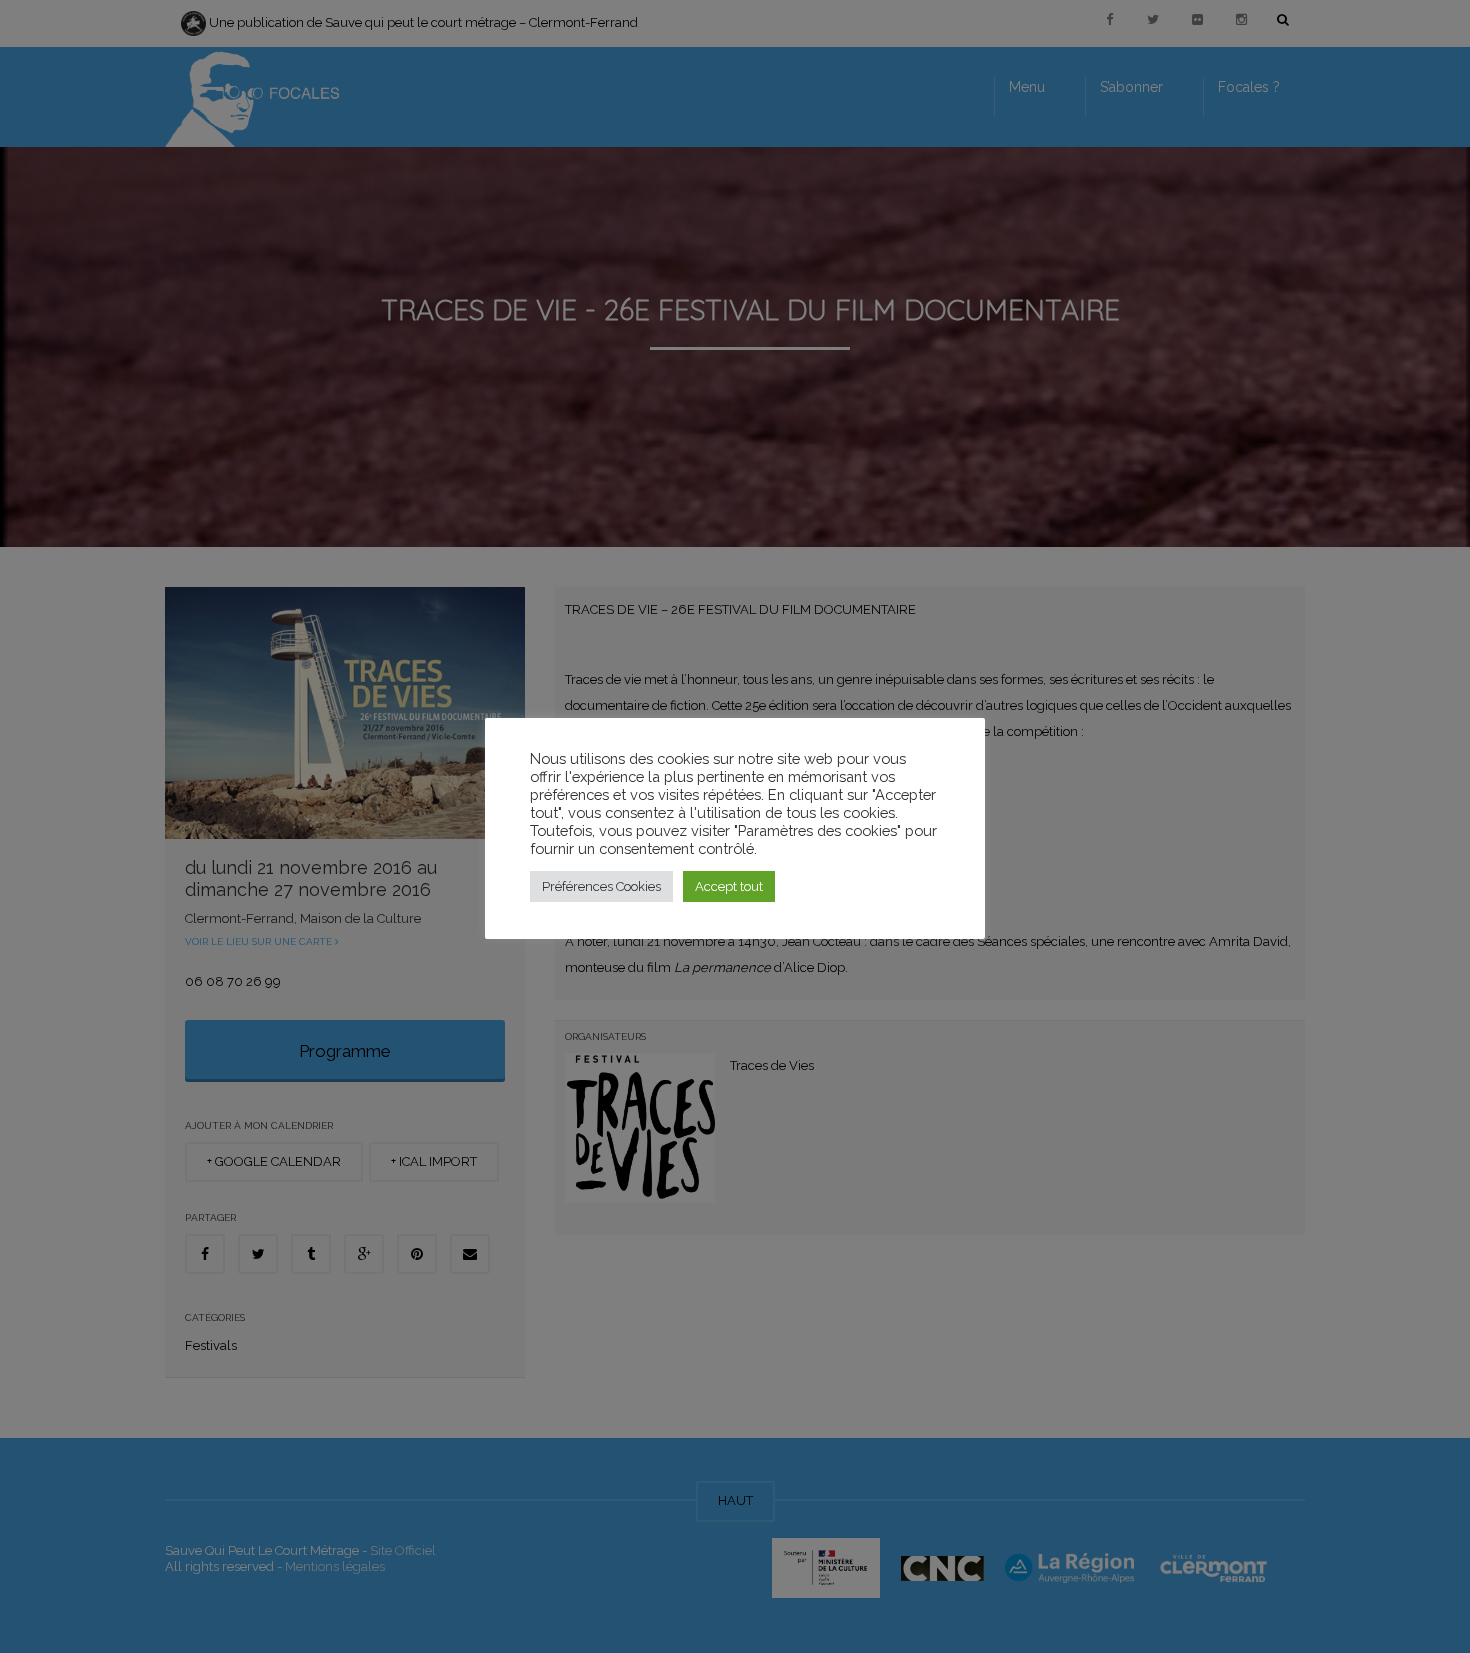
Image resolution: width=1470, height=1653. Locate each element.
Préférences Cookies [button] (601, 886)
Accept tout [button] (729, 886)
